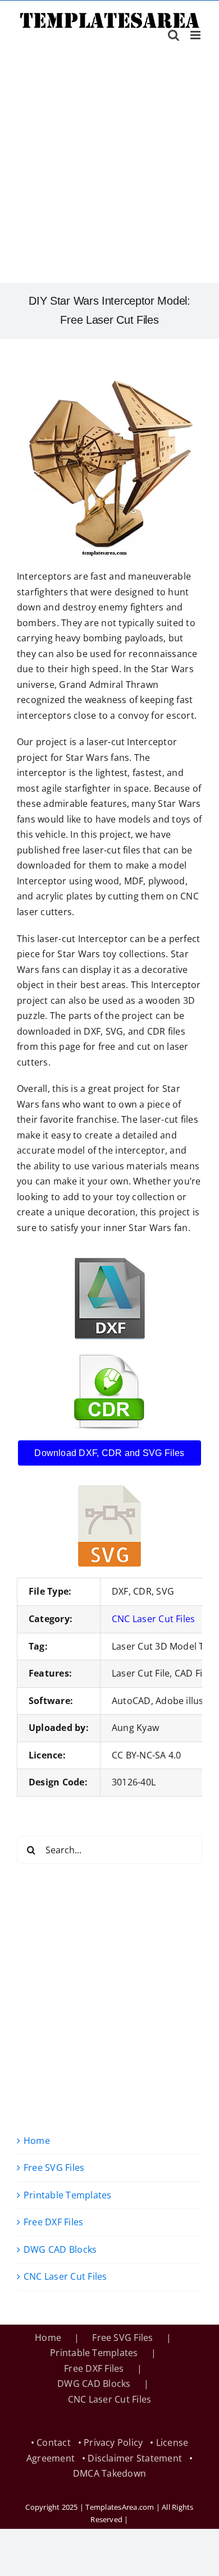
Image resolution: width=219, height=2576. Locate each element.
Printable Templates (68, 2195)
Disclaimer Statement (135, 2458)
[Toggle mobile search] (174, 35)
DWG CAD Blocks (60, 2249)
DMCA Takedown (109, 2473)
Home (37, 2141)
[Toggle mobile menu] (196, 35)
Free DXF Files (53, 2222)
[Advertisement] (109, 168)
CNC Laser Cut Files (154, 1619)
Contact (54, 2442)
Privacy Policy (113, 2442)
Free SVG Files (54, 2168)
